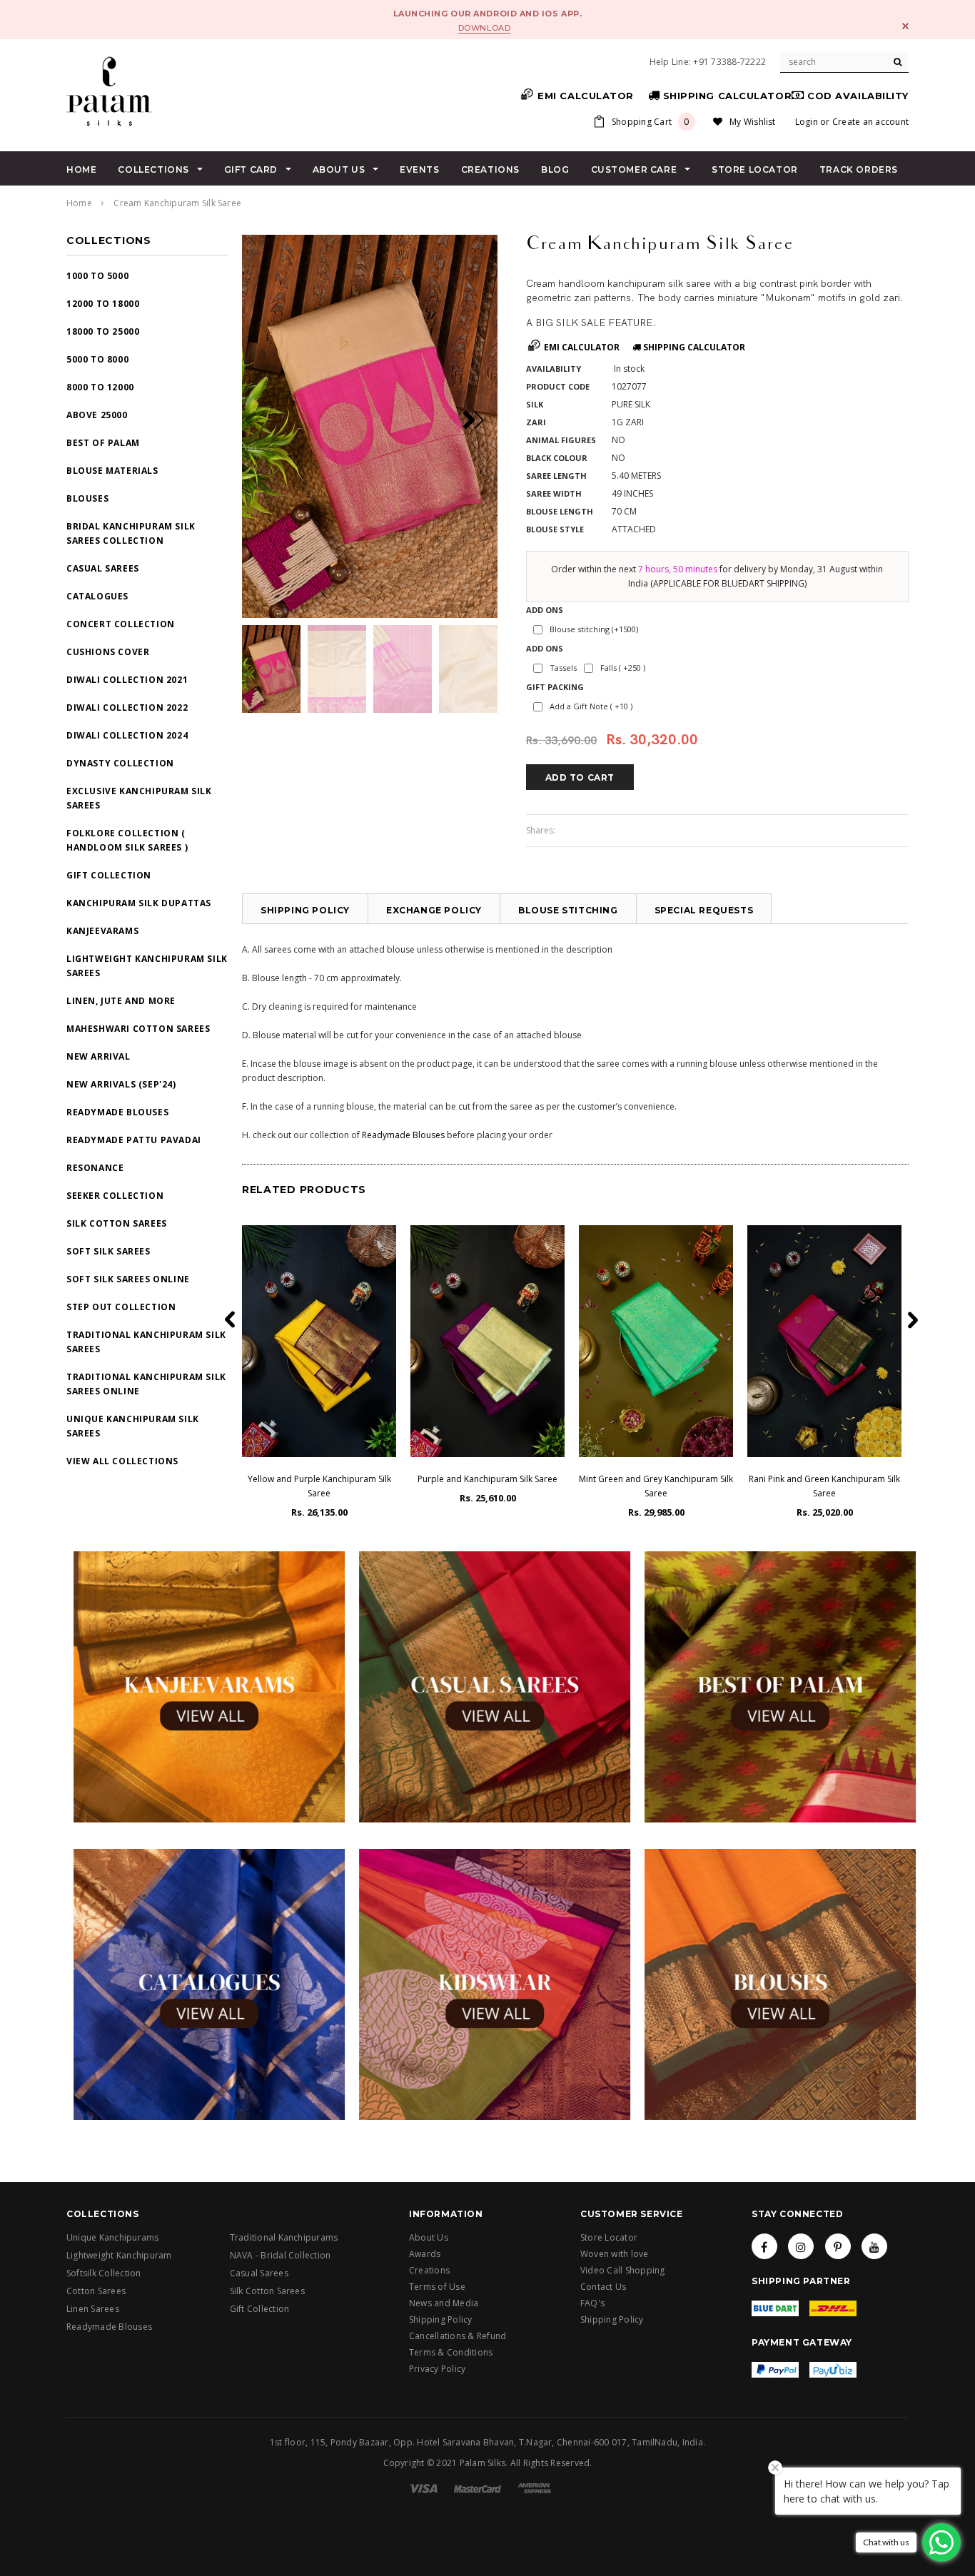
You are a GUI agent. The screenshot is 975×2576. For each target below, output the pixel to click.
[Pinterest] (838, 2246)
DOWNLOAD (484, 28)
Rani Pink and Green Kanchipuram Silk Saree (824, 1486)
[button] (479, 420)
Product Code (558, 386)
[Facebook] (764, 2246)
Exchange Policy (434, 910)
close (905, 26)
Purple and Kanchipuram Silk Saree (487, 1479)
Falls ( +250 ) (623, 668)
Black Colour (557, 458)
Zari (536, 422)
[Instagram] (801, 2246)
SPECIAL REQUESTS (704, 910)
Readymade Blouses (403, 1135)
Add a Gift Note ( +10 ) (591, 706)
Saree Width (554, 493)
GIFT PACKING (555, 687)
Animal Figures (561, 440)
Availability (554, 369)
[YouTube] (874, 2246)
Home (79, 203)
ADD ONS (545, 610)
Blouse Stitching (568, 910)
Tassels (563, 668)
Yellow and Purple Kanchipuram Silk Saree (319, 1486)
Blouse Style (555, 529)
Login (807, 122)
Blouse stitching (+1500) (594, 629)
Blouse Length (560, 511)
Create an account (870, 122)
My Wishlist (753, 122)
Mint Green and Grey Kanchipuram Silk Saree (656, 1486)
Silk (535, 404)
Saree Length (556, 476)
